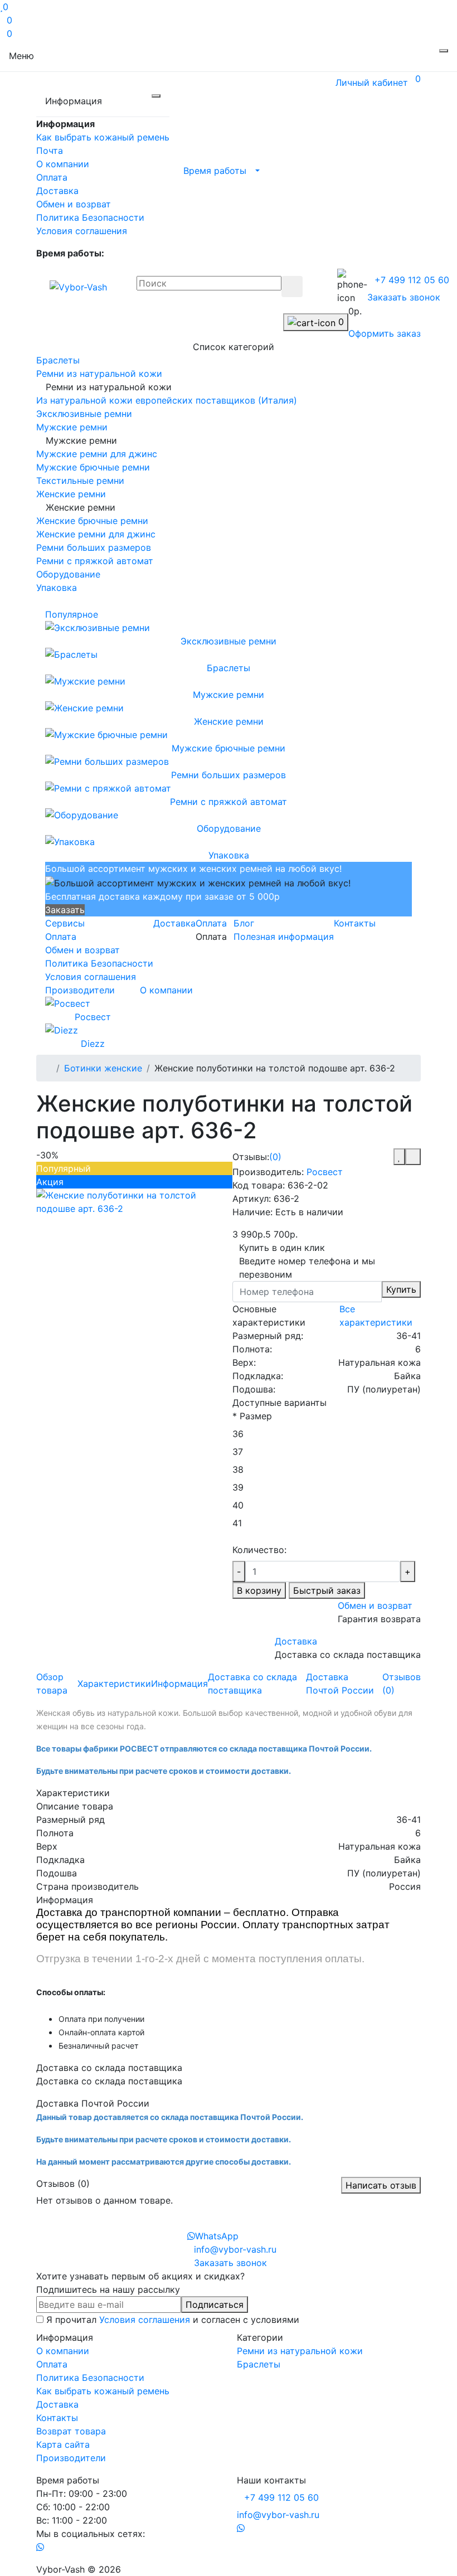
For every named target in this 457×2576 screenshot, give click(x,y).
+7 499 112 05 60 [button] (281, 2497)
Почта (50, 151)
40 (238, 1505)
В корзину (259, 1590)
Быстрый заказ (327, 1590)
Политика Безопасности (90, 217)
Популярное (73, 614)
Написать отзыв (381, 2185)
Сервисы (65, 923)
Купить (401, 1289)
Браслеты (259, 2364)
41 (237, 1523)
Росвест (325, 1172)
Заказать (65, 910)
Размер (252, 1416)
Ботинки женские (103, 1068)
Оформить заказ (385, 333)
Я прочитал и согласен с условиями (173, 2320)
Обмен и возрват (74, 204)
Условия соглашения (82, 231)
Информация (179, 1684)
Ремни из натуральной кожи (300, 2351)
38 (238, 1469)
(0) (275, 1157)
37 (238, 1452)
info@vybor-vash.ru (278, 2515)
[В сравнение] (413, 1157)
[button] (218, 170)
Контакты (355, 923)
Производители (80, 990)
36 (238, 1434)
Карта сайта (63, 2444)
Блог (244, 923)
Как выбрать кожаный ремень (103, 137)
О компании (63, 164)
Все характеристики (376, 1316)
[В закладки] (399, 1157)
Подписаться (215, 2305)
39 (238, 1487)
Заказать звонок (404, 297)
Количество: (259, 1550)
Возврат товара (71, 2431)
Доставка (57, 191)
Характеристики (114, 1684)
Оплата (52, 177)
